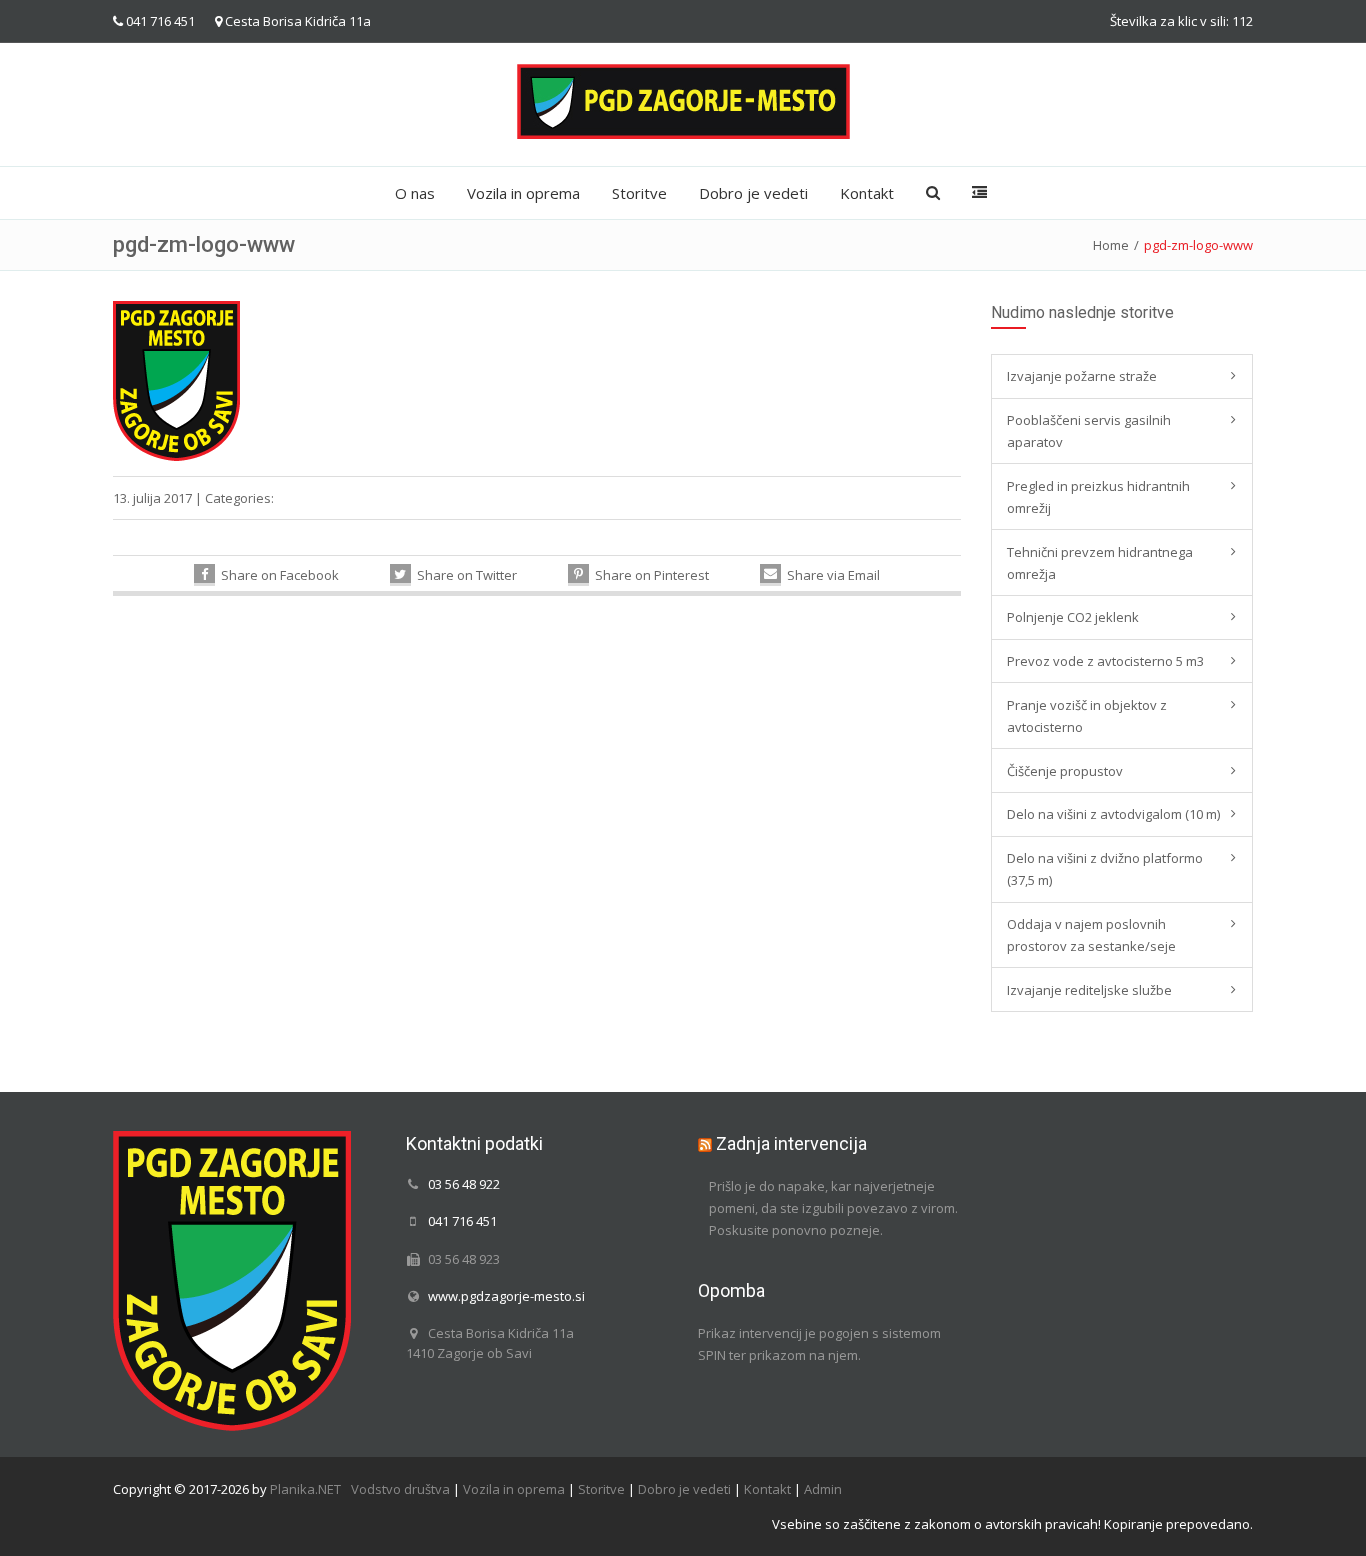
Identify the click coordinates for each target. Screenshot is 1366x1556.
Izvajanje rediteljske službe (1089, 990)
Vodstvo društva (400, 1489)
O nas (415, 193)
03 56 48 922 (464, 1184)
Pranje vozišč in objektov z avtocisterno (1087, 716)
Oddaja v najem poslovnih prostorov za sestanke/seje (1091, 935)
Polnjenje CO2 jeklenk (1073, 617)
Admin (823, 1489)
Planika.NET (305, 1489)
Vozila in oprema (523, 193)
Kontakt (867, 193)
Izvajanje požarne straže (1082, 376)
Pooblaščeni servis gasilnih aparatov (1089, 431)
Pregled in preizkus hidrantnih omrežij (1098, 497)
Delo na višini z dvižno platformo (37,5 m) (1105, 869)
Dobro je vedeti (753, 193)
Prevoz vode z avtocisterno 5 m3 (1105, 661)
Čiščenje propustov (1065, 771)
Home (1111, 245)
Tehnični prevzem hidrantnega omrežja (1100, 563)
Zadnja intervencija (791, 1143)
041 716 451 (160, 21)
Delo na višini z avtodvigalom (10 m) (1113, 814)
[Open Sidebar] (979, 193)
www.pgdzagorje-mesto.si (506, 1296)
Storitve (639, 193)
